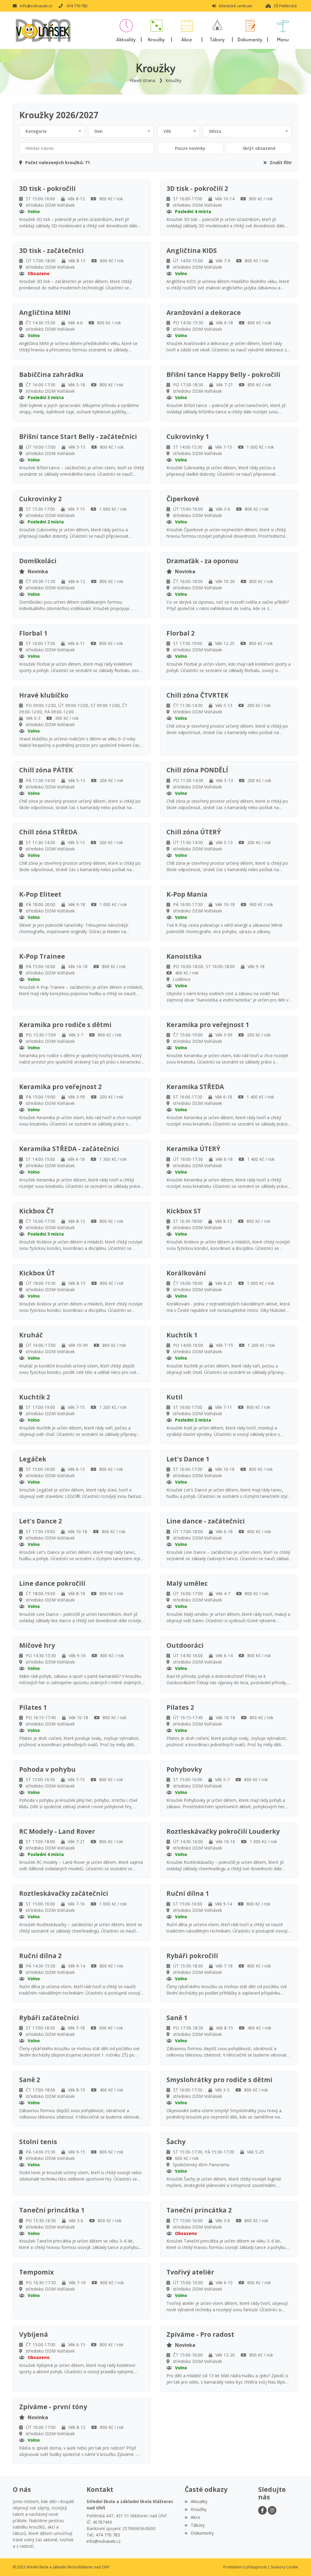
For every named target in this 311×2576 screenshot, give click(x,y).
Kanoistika (184, 956)
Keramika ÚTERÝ (193, 1149)
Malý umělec (187, 1583)
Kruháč (31, 1335)
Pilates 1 (33, 1707)
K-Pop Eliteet (40, 894)
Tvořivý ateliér (190, 2272)
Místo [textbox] (215, 131)
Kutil (174, 1397)
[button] (283, 30)
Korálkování (186, 1273)
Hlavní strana (142, 80)
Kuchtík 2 (35, 1397)
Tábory (198, 2525)
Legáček (33, 1459)
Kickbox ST (184, 1211)
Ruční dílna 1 (188, 1893)
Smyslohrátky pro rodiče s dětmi (219, 2080)
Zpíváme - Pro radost (200, 2335)
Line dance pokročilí (52, 1583)
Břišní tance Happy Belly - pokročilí (223, 375)
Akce (195, 2517)
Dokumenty (202, 2533)
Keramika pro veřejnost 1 (208, 1025)
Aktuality (199, 2501)
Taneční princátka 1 (52, 2210)
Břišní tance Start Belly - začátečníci (78, 437)
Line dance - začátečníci (206, 1521)
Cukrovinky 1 (188, 437)
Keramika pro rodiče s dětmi (65, 1025)
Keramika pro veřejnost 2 (60, 1087)
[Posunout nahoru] (297, 2562)
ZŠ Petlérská (285, 6)
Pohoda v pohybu (47, 1769)
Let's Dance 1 (188, 1459)
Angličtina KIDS (192, 251)
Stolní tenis (38, 2142)
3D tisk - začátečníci (51, 251)
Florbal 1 (33, 633)
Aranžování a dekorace (204, 313)
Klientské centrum (236, 6)
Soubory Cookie (284, 2567)
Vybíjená (34, 2335)
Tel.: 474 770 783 (103, 2535)
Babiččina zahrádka (51, 375)
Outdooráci (185, 1645)
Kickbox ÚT (37, 1273)
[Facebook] (262, 2510)
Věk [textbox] (167, 131)
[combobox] (52, 131)
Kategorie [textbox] (36, 131)
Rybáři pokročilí (192, 1956)
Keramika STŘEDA (195, 1087)
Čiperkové (183, 499)
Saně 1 (177, 2018)
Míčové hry (37, 1645)
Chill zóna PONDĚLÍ (197, 770)
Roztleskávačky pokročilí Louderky (223, 1831)
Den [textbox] (99, 131)
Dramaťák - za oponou (202, 561)
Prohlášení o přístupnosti (245, 2567)
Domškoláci (38, 561)
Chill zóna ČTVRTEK (197, 695)
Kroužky (173, 80)
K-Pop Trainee (42, 956)
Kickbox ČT (37, 1211)
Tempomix (36, 2272)
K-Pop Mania (187, 894)
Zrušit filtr (281, 162)
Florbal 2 (181, 633)
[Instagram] (272, 2510)
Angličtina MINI (45, 313)
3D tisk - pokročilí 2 (197, 189)
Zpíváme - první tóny (53, 2407)
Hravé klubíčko (44, 695)
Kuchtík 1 (182, 1335)
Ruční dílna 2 (40, 1956)
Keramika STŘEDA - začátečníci (69, 1149)
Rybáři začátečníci (49, 2018)
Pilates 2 (180, 1707)
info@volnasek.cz (36, 6)
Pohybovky (184, 1769)
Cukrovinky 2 (40, 499)
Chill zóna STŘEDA (48, 832)
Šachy (176, 2142)
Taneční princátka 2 (199, 2210)
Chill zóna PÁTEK (46, 770)
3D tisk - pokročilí (47, 189)
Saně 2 (30, 2080)
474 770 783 (77, 6)
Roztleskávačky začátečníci (64, 1893)
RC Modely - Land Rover (57, 1831)
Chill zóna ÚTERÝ (194, 832)
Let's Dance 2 (41, 1521)
